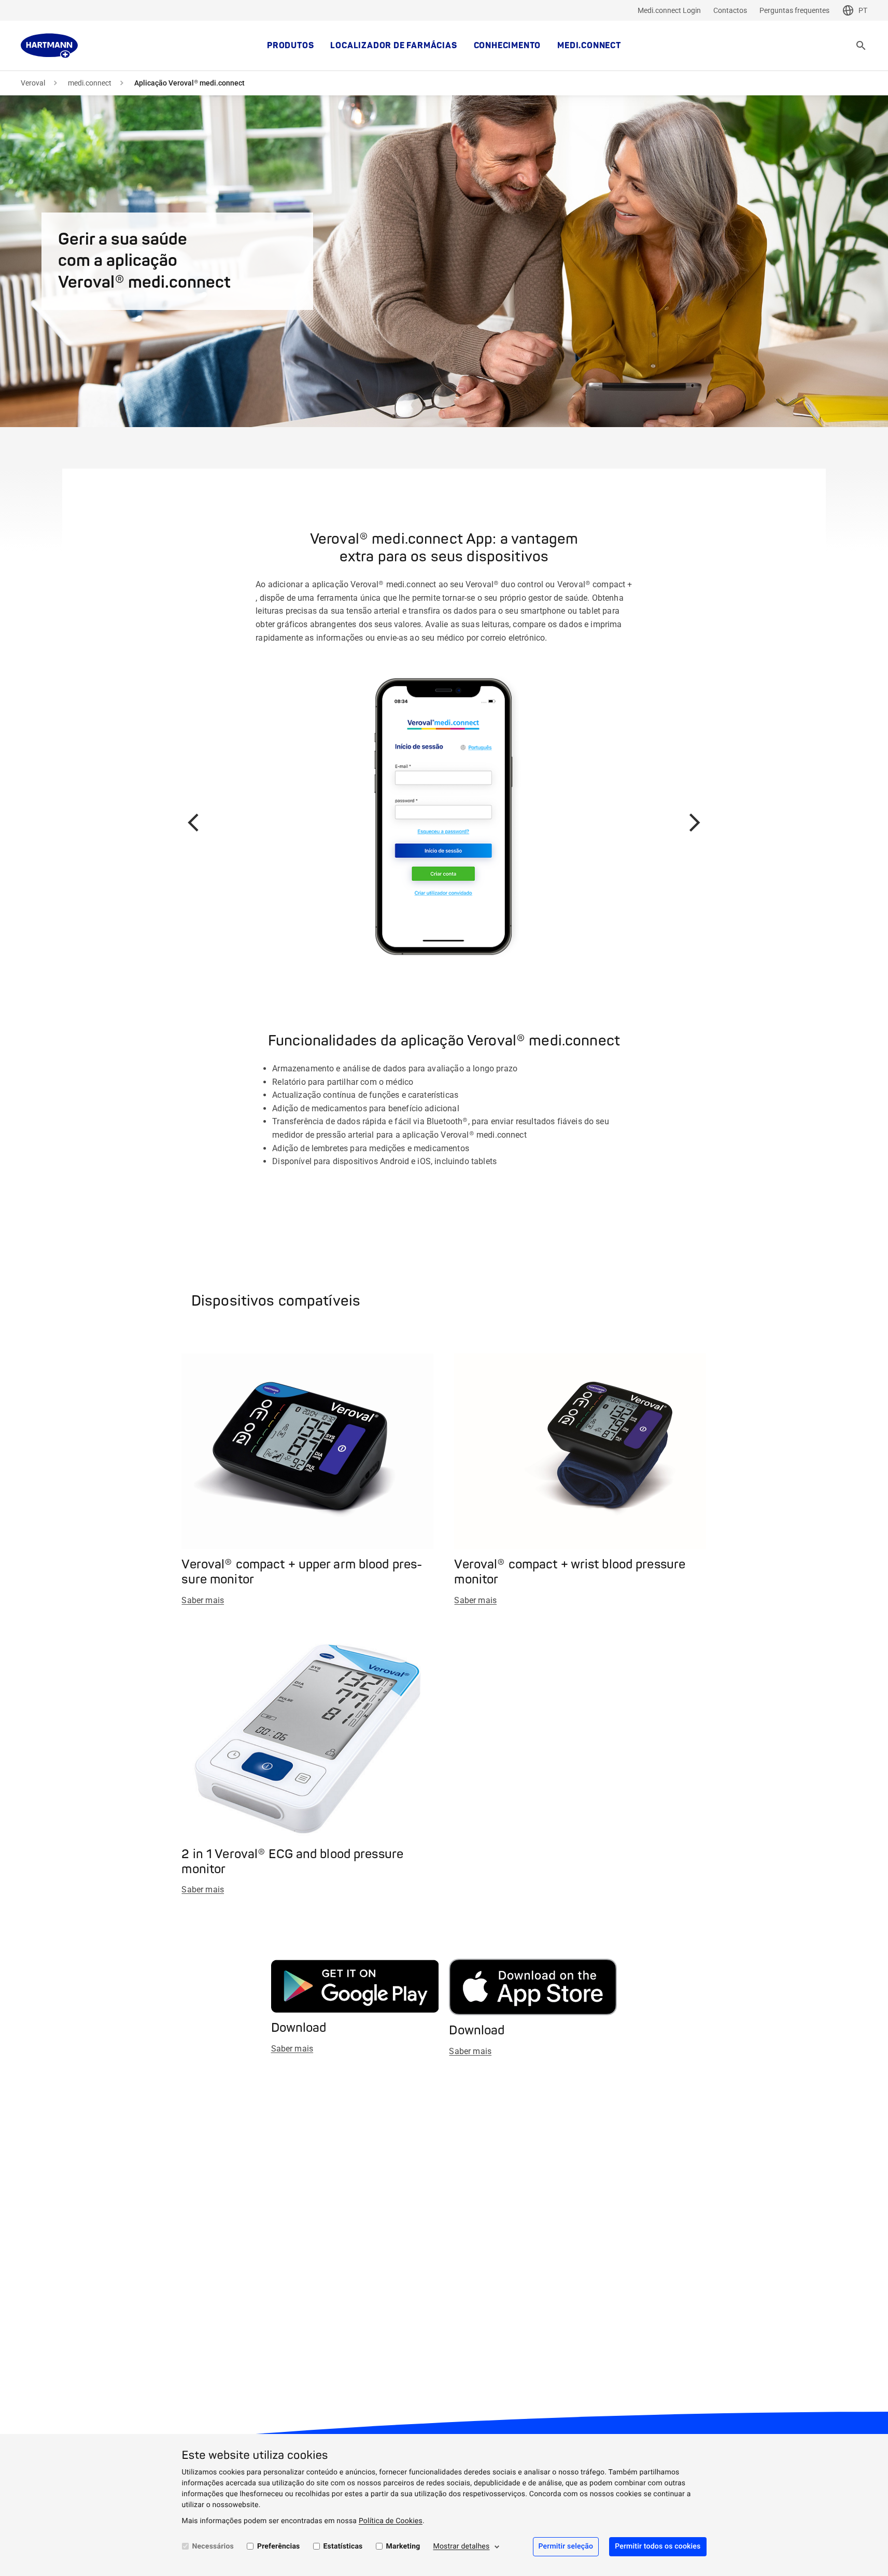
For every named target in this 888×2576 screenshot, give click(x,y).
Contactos (730, 10)
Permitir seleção (566, 2546)
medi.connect (589, 46)
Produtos (290, 46)
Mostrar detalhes (461, 2546)
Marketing (403, 2546)
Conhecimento (508, 46)
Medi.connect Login (669, 10)
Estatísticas (343, 2546)
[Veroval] (49, 46)
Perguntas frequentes (794, 10)
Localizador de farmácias (393, 46)
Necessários (213, 2546)
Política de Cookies (391, 2521)
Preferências (279, 2546)
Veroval (33, 83)
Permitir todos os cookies (658, 2546)
